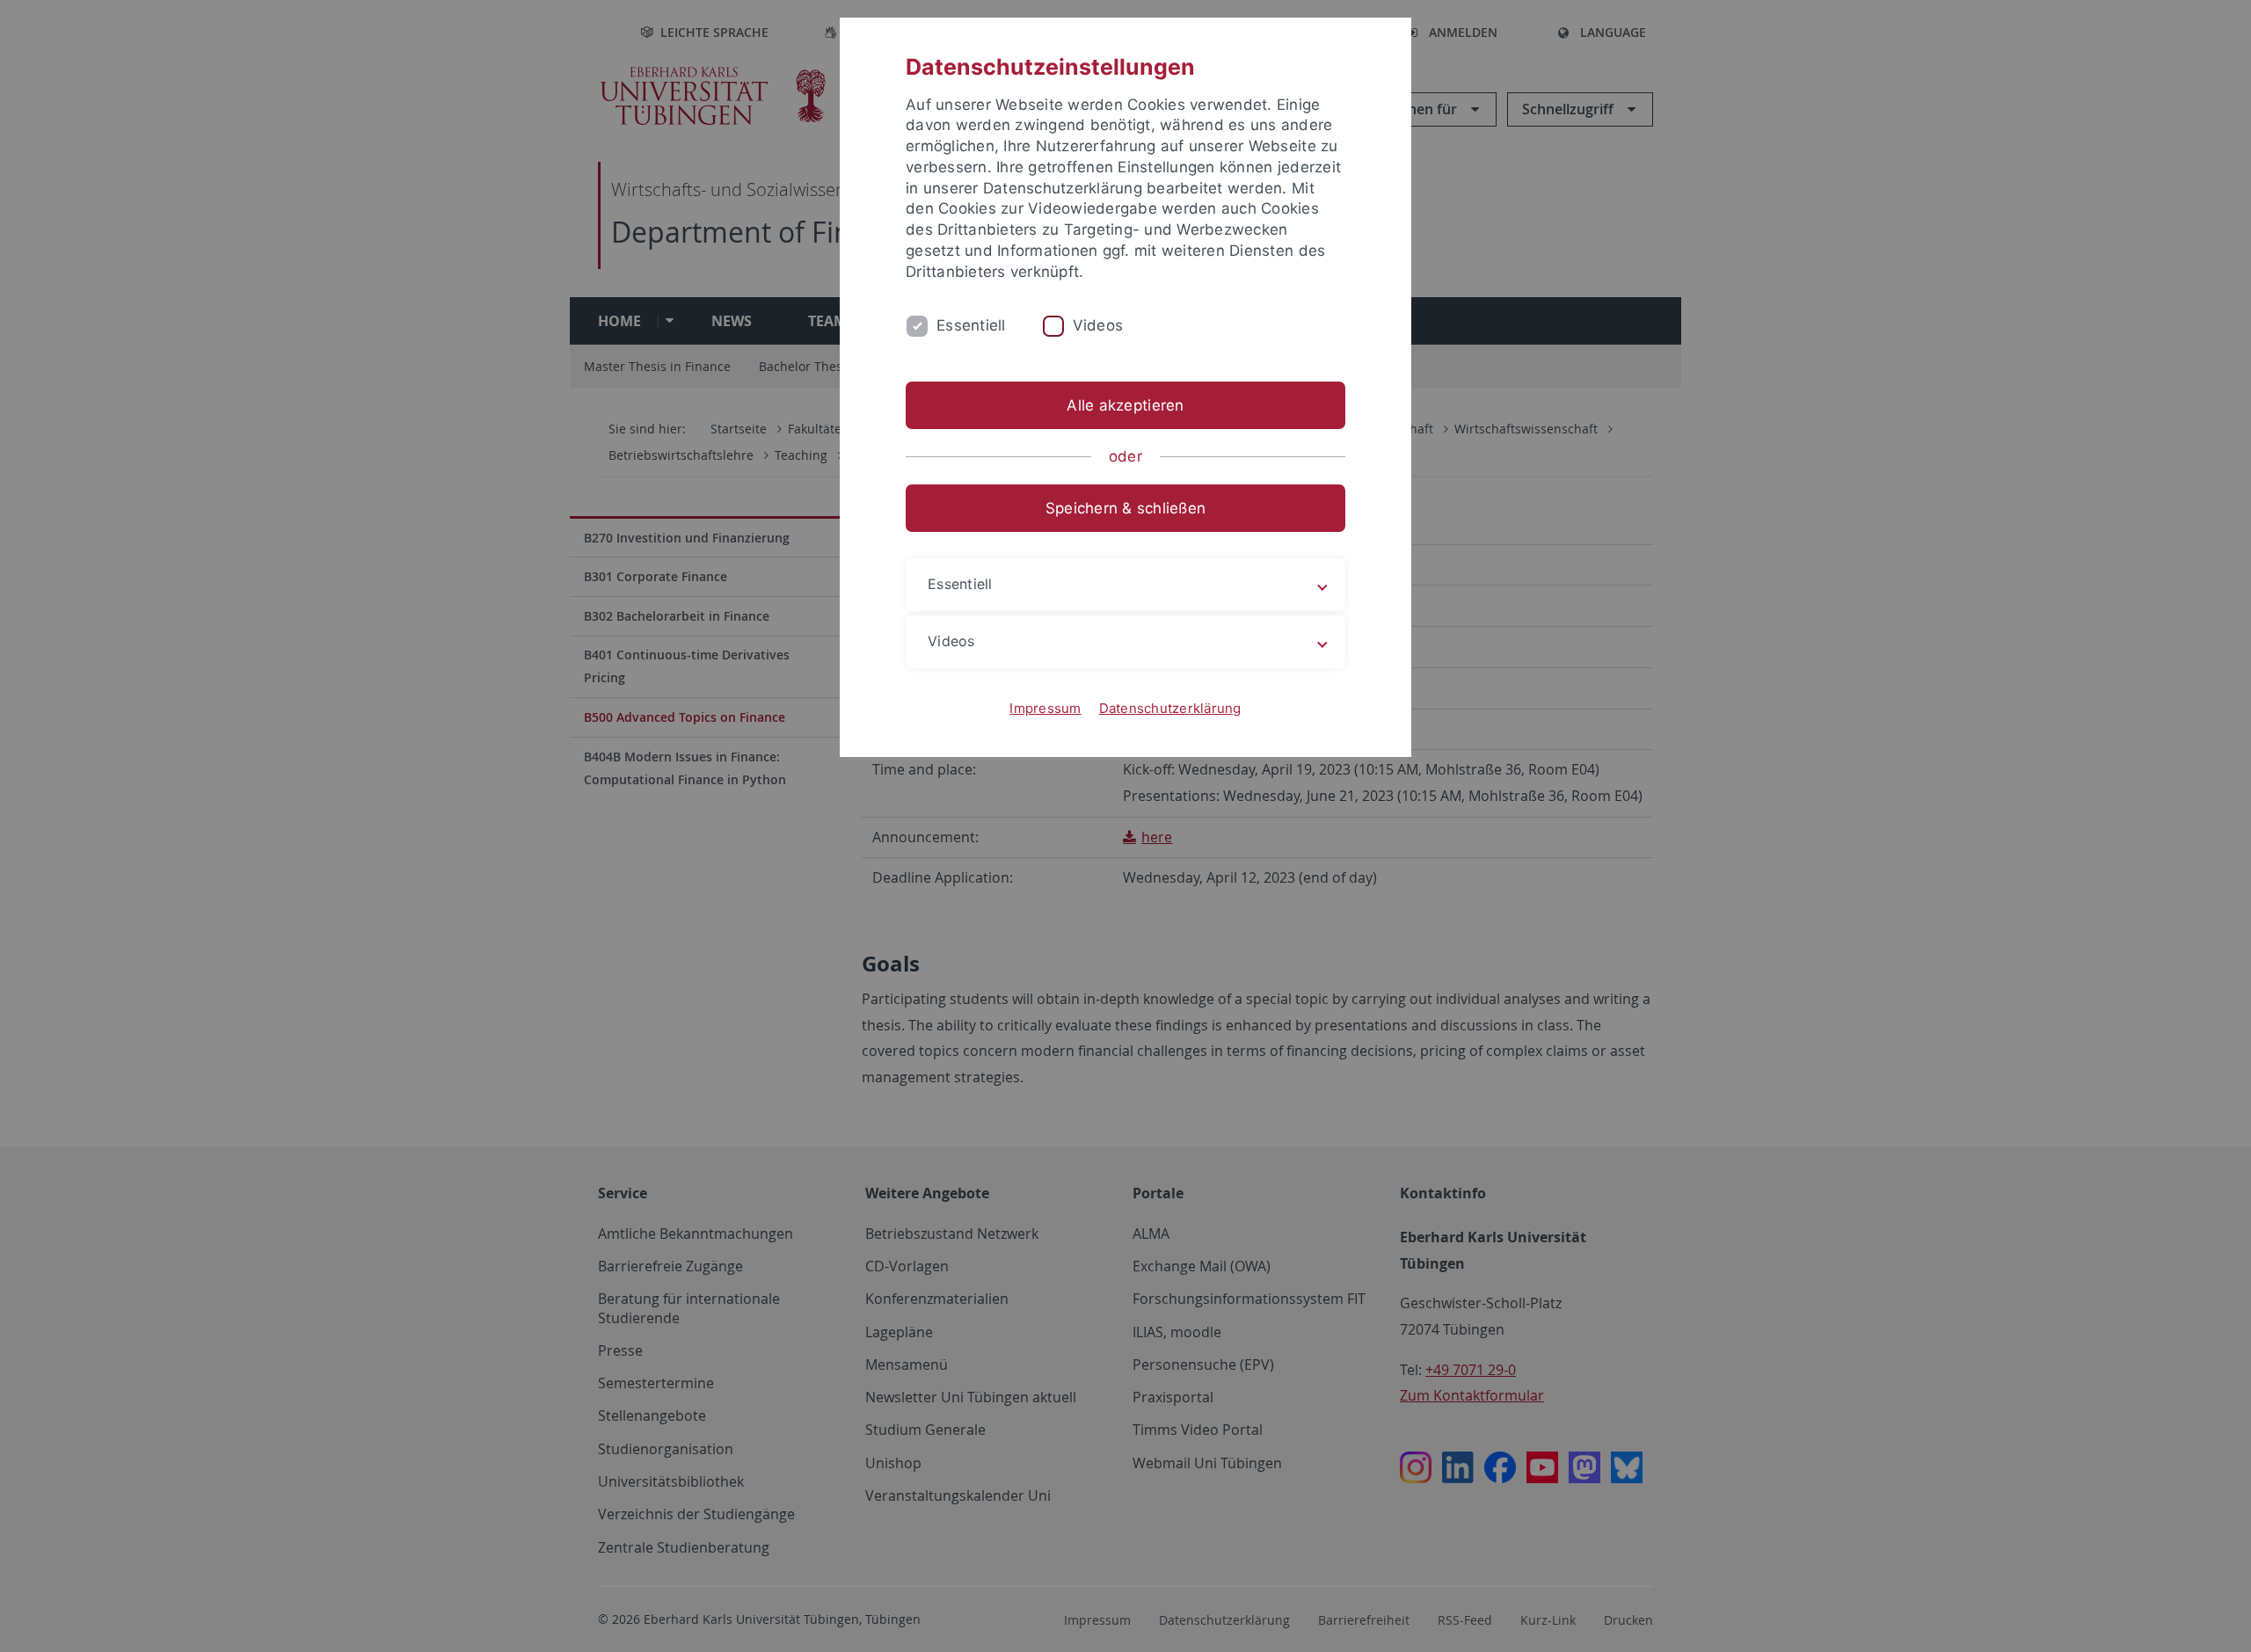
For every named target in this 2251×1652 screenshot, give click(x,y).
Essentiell (971, 325)
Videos (1098, 325)
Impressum (1045, 708)
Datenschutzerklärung (1170, 708)
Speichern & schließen (1125, 508)
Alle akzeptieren (1125, 405)
